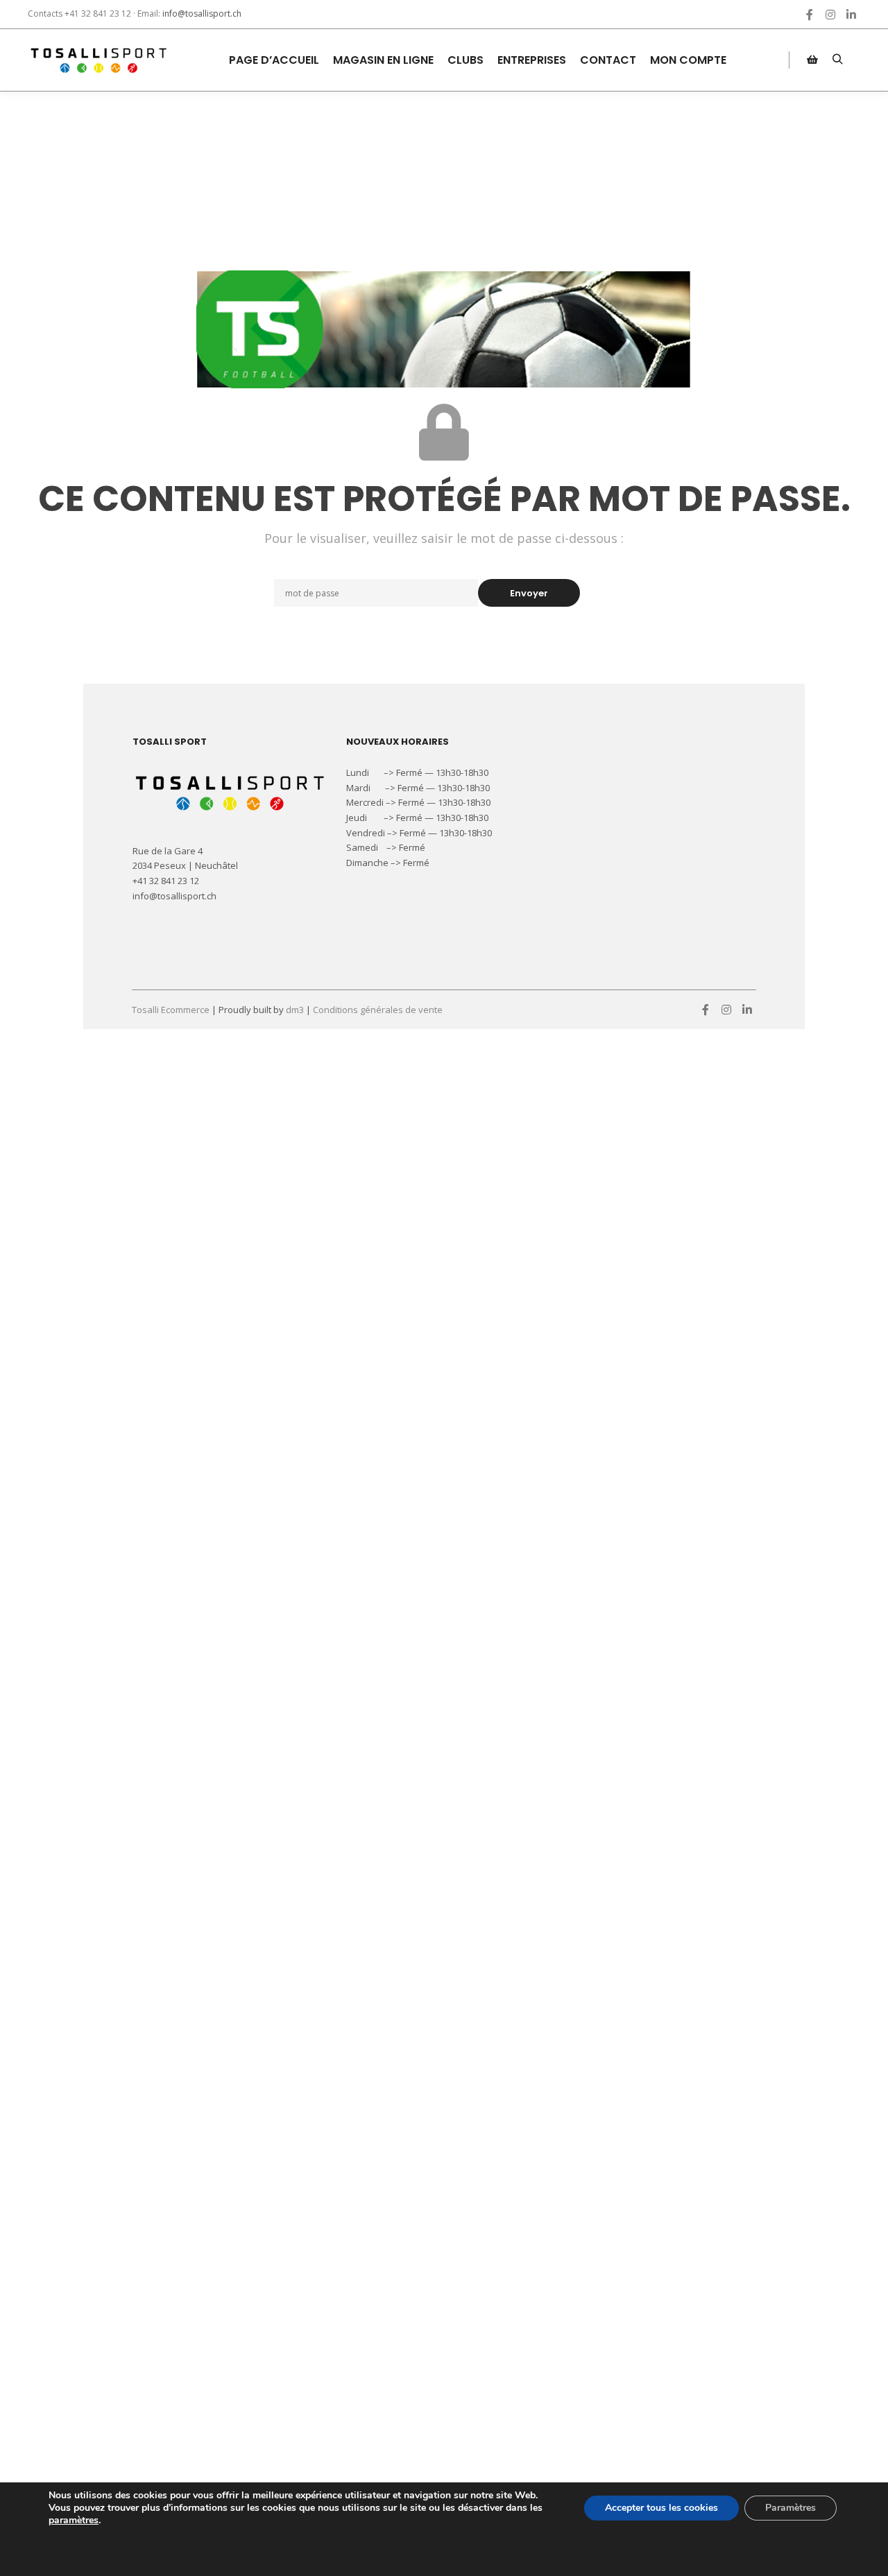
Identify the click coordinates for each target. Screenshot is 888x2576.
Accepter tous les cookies (661, 2508)
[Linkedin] (851, 15)
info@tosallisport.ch (202, 14)
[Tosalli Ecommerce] (97, 60)
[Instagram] (830, 15)
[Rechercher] (837, 60)
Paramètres (791, 2508)
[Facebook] (810, 15)
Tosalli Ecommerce (171, 1010)
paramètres (74, 2521)
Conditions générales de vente (378, 1010)
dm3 (295, 1010)
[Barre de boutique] (812, 60)
